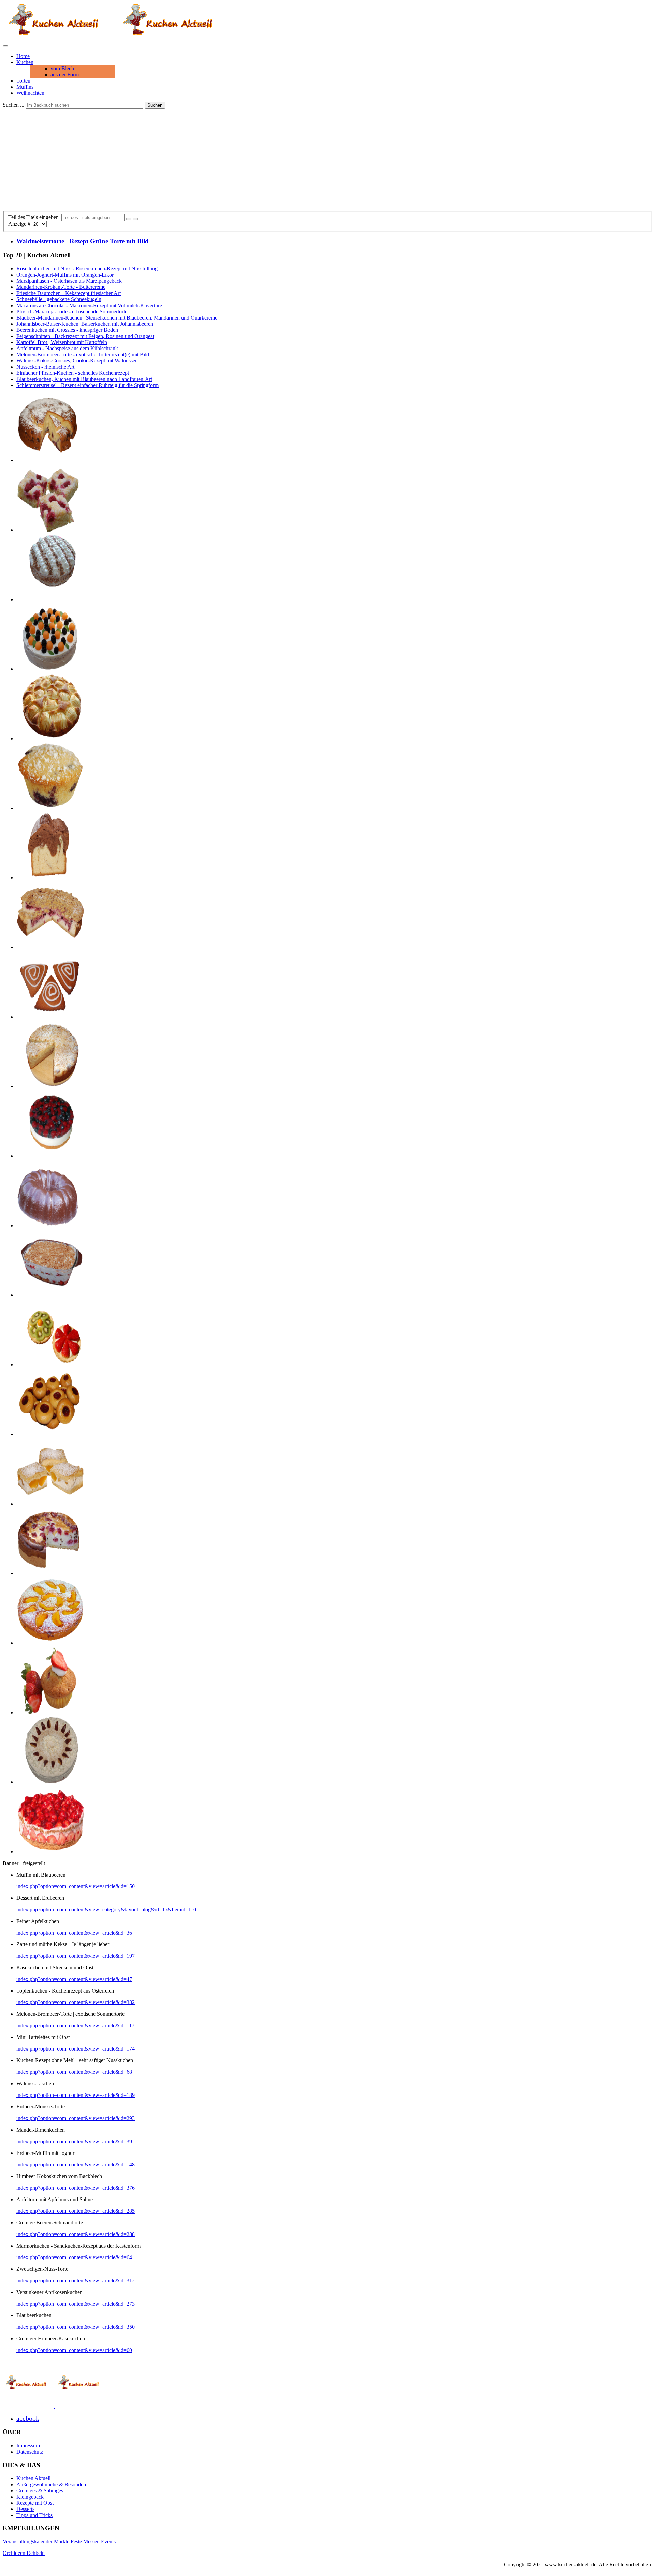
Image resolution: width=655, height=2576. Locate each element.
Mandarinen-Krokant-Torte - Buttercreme (61, 287)
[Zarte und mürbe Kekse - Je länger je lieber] (50, 1434)
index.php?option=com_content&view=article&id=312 (76, 2281)
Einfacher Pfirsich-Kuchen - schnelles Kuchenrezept (73, 373)
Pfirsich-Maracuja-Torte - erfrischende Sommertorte (72, 312)
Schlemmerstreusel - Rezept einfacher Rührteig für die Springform (88, 385)
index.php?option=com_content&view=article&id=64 (74, 2257)
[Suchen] (129, 219)
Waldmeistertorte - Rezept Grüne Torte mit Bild (83, 241)
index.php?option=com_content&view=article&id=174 (76, 2049)
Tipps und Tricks (34, 2515)
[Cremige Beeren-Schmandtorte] (50, 1156)
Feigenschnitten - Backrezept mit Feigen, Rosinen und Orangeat (85, 336)
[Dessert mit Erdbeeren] (50, 1295)
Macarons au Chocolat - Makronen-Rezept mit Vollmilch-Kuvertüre (89, 305)
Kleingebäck (30, 2497)
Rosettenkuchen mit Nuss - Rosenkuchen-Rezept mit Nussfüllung (87, 269)
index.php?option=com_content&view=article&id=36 (74, 1933)
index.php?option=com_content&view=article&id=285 (76, 2211)
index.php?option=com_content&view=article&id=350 (76, 2327)
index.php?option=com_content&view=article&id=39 (74, 2141)
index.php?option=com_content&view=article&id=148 (76, 2165)
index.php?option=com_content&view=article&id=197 (76, 1956)
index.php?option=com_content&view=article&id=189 (76, 2095)
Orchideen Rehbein (24, 2553)
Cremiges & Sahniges (40, 2491)
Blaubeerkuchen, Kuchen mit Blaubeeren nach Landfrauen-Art (84, 379)
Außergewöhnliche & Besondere (52, 2484)
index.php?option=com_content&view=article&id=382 (76, 2002)
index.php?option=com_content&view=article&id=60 (74, 2350)
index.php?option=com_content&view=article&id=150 (76, 1886)
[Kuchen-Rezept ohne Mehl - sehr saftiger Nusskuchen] (50, 1225)
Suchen (155, 105)
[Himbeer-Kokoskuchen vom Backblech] (50, 530)
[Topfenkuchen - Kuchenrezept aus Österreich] (50, 1504)
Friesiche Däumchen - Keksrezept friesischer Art (69, 293)
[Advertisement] (327, 160)
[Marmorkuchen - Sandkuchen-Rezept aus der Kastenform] (50, 878)
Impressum (28, 2446)
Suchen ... (13, 105)
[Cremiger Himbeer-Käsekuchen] (50, 1573)
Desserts (25, 2509)
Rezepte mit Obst (35, 2503)
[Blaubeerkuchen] (50, 460)
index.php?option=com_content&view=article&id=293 (76, 2118)
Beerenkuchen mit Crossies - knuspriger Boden (67, 330)
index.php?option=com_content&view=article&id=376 (76, 2188)
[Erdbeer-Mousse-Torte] (50, 1852)
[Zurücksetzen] (135, 219)
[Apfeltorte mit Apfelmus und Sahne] (50, 599)
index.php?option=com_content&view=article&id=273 (76, 2304)
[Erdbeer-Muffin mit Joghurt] (50, 1712)
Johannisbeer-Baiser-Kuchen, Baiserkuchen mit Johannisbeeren (85, 324)
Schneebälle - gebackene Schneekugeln (59, 299)
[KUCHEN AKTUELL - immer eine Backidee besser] (116, 38)
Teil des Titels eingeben (35, 217)
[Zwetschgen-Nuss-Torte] (50, 1782)
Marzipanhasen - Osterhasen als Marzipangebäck (69, 281)
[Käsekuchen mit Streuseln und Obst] (50, 947)
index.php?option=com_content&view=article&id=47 (74, 1979)
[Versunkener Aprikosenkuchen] (50, 1643)
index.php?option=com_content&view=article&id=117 (75, 2025)
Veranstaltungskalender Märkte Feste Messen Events (59, 2541)
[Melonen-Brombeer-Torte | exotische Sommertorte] (50, 669)
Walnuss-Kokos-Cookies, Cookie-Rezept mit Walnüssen (77, 361)
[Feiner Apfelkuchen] (50, 738)
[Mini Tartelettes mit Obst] (50, 1365)
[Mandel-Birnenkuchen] (50, 1086)
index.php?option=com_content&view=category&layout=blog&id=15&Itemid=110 (106, 1909)
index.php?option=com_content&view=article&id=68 (74, 2072)
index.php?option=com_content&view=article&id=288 (76, 2234)
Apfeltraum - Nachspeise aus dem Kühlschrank (67, 348)
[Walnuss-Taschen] (50, 1017)
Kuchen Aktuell (33, 2478)
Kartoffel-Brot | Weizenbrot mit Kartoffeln (62, 342)
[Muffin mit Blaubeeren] (50, 808)
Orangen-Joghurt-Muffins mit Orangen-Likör (65, 275)
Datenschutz (30, 2452)
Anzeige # (20, 224)
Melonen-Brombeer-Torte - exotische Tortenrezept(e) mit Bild (83, 354)
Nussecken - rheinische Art (45, 367)
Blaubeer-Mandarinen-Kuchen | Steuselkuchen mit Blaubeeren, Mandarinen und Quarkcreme (117, 318)
